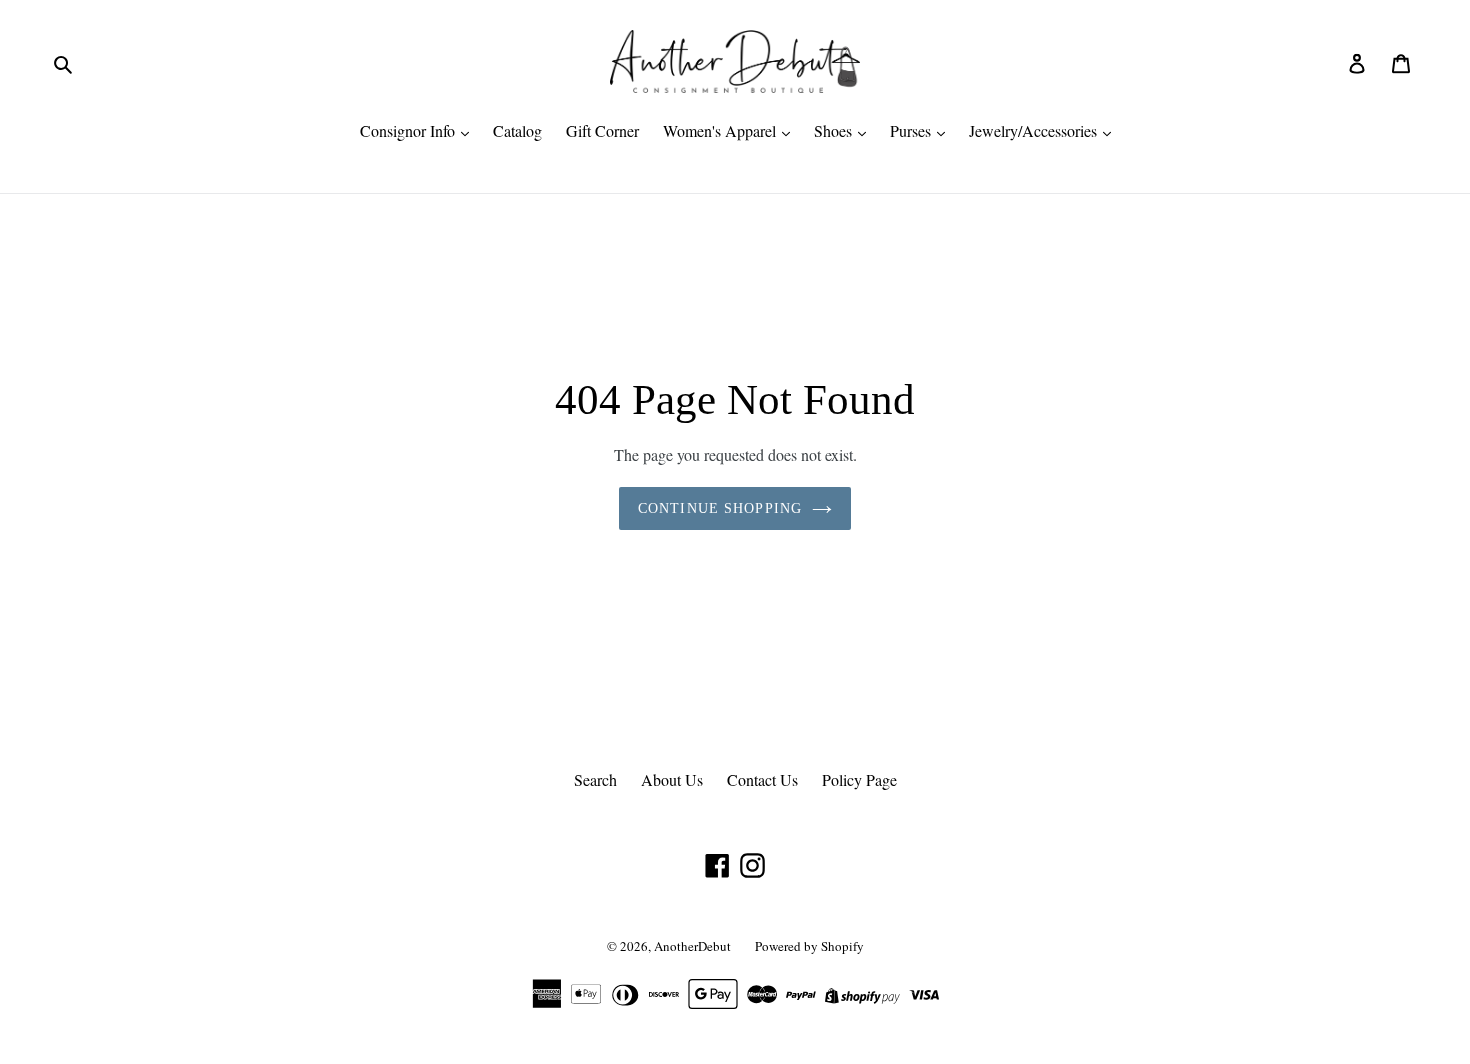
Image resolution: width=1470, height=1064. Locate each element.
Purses (912, 130)
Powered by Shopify (809, 946)
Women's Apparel (721, 130)
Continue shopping (720, 508)
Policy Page (859, 779)
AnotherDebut (692, 946)
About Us (672, 779)
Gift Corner (602, 130)
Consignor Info (409, 130)
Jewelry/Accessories (1035, 130)
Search (595, 779)
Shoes (835, 130)
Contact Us (762, 779)
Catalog (517, 130)
